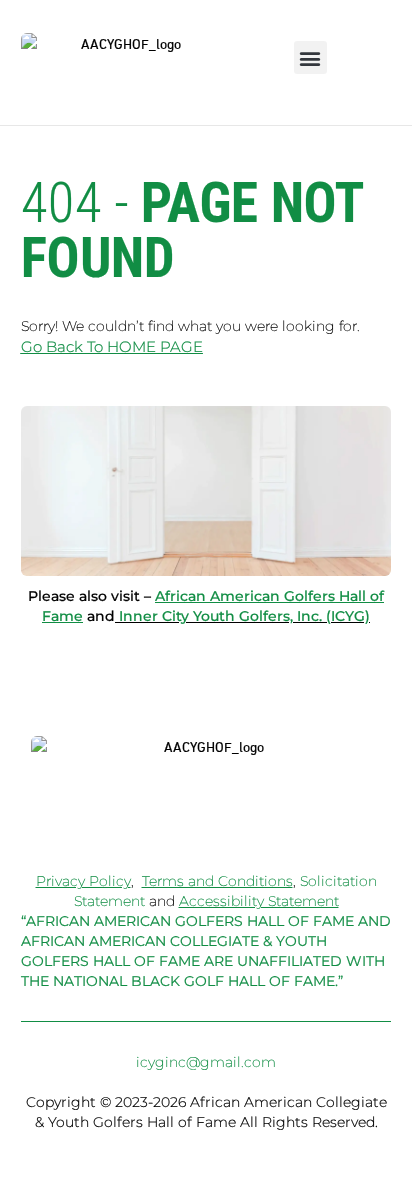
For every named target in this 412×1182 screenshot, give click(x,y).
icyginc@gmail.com (206, 1062)
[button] (310, 57)
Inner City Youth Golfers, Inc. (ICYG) (244, 616)
